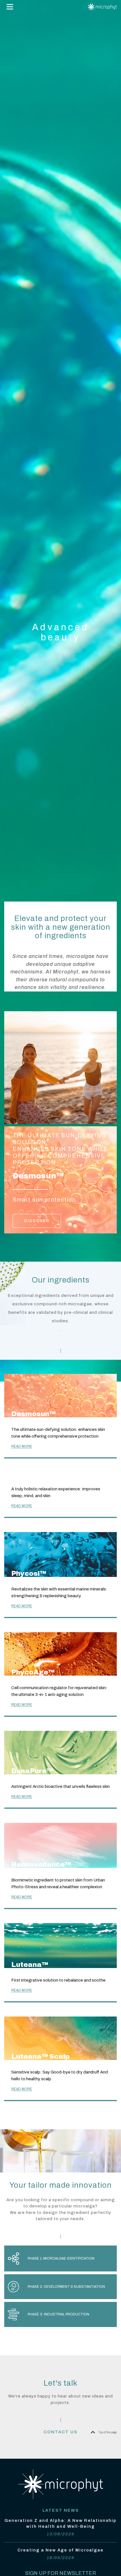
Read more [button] (22, 1446)
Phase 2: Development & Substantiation (66, 2287)
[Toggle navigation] (10, 7)
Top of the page (108, 2432)
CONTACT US (60, 2432)
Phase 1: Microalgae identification (61, 2258)
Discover (37, 1221)
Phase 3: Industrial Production (58, 2314)
